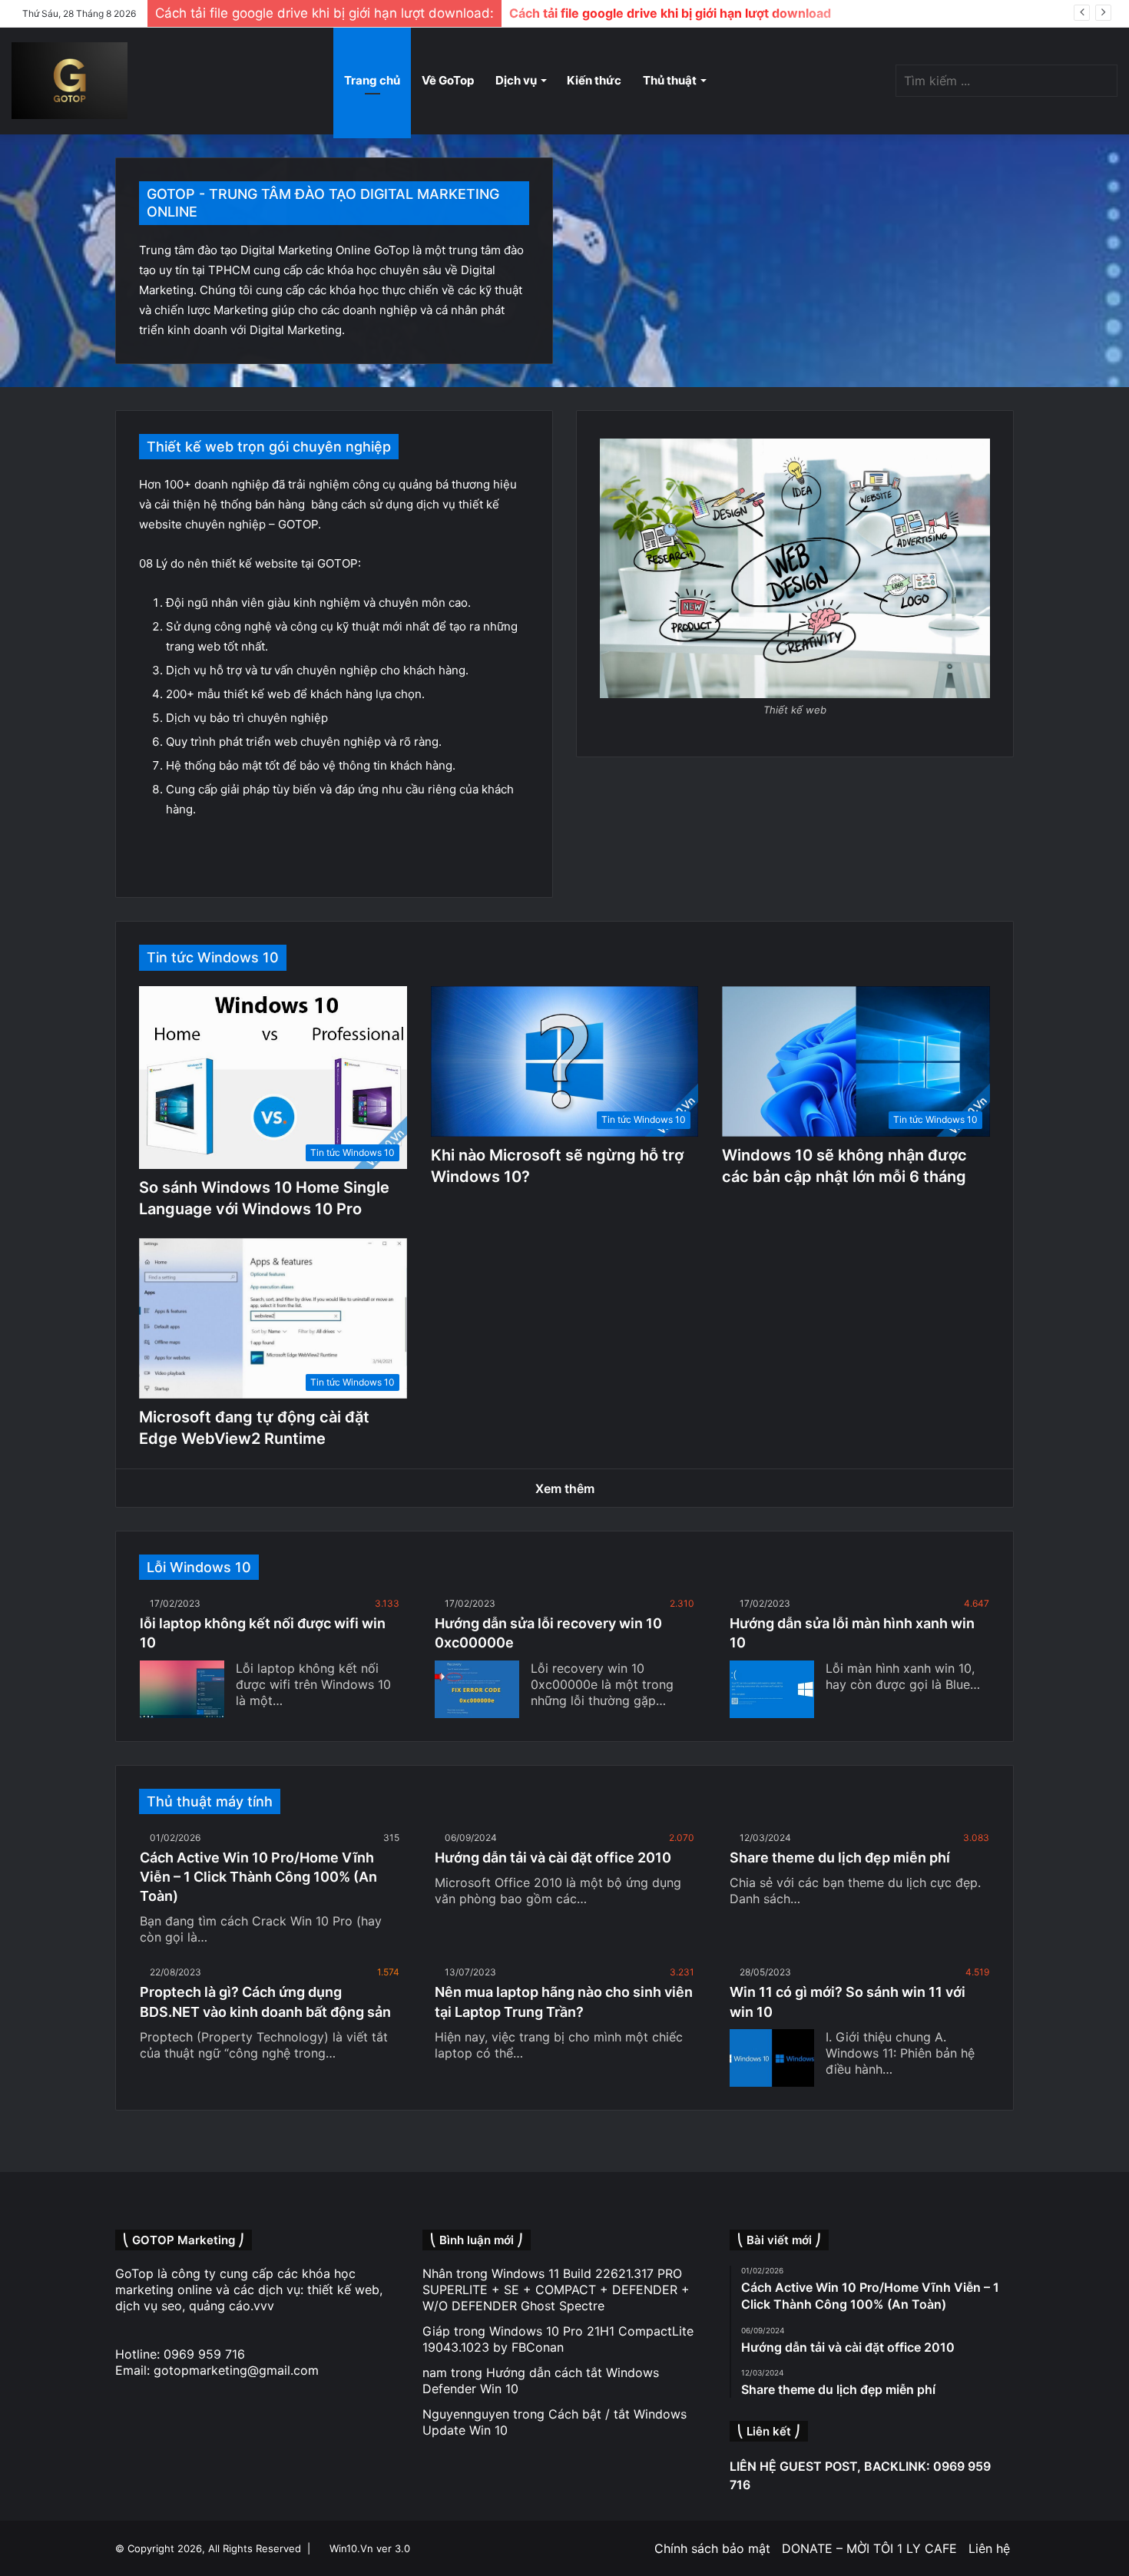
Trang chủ (372, 80)
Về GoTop (448, 80)
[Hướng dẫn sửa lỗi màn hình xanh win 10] (772, 1689)
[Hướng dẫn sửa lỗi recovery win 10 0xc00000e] (477, 1689)
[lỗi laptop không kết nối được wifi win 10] (182, 1689)
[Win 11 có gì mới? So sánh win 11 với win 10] (772, 2058)
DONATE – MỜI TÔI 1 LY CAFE (869, 2548)
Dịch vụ (516, 80)
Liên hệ (989, 2548)
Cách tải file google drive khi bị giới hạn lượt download (670, 13)
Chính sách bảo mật (712, 2548)
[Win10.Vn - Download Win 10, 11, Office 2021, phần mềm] (70, 81)
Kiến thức (594, 80)
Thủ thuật (670, 80)
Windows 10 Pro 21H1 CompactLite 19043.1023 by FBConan (558, 2339)
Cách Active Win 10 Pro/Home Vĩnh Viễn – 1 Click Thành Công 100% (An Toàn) (258, 1877)
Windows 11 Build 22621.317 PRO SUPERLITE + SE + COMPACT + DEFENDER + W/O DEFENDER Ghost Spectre (556, 2290)
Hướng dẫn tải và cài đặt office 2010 (553, 1858)
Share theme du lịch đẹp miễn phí (840, 1858)
